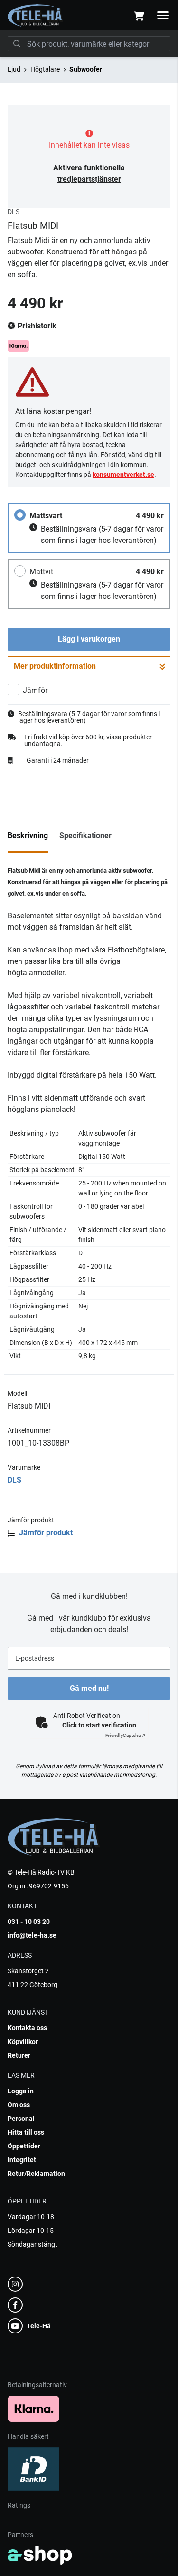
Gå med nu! (89, 1688)
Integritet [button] (22, 2160)
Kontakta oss (27, 2028)
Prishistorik (36, 326)
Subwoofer (86, 69)
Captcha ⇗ (125, 1735)
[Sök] (17, 44)
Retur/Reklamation (36, 2174)
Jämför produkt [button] (45, 1533)
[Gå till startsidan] (35, 16)
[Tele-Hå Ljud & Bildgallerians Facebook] (86, 2305)
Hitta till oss (26, 2132)
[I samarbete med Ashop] (40, 2555)
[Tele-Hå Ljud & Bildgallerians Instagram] (86, 2284)
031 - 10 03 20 (29, 1922)
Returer (19, 2055)
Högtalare (45, 69)
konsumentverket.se (123, 475)
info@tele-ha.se (32, 1935)
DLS (14, 1480)
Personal (21, 2119)
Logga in (21, 2091)
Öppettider (24, 2146)
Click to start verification (99, 1725)
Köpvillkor (23, 2042)
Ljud (14, 69)
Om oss (19, 2105)
